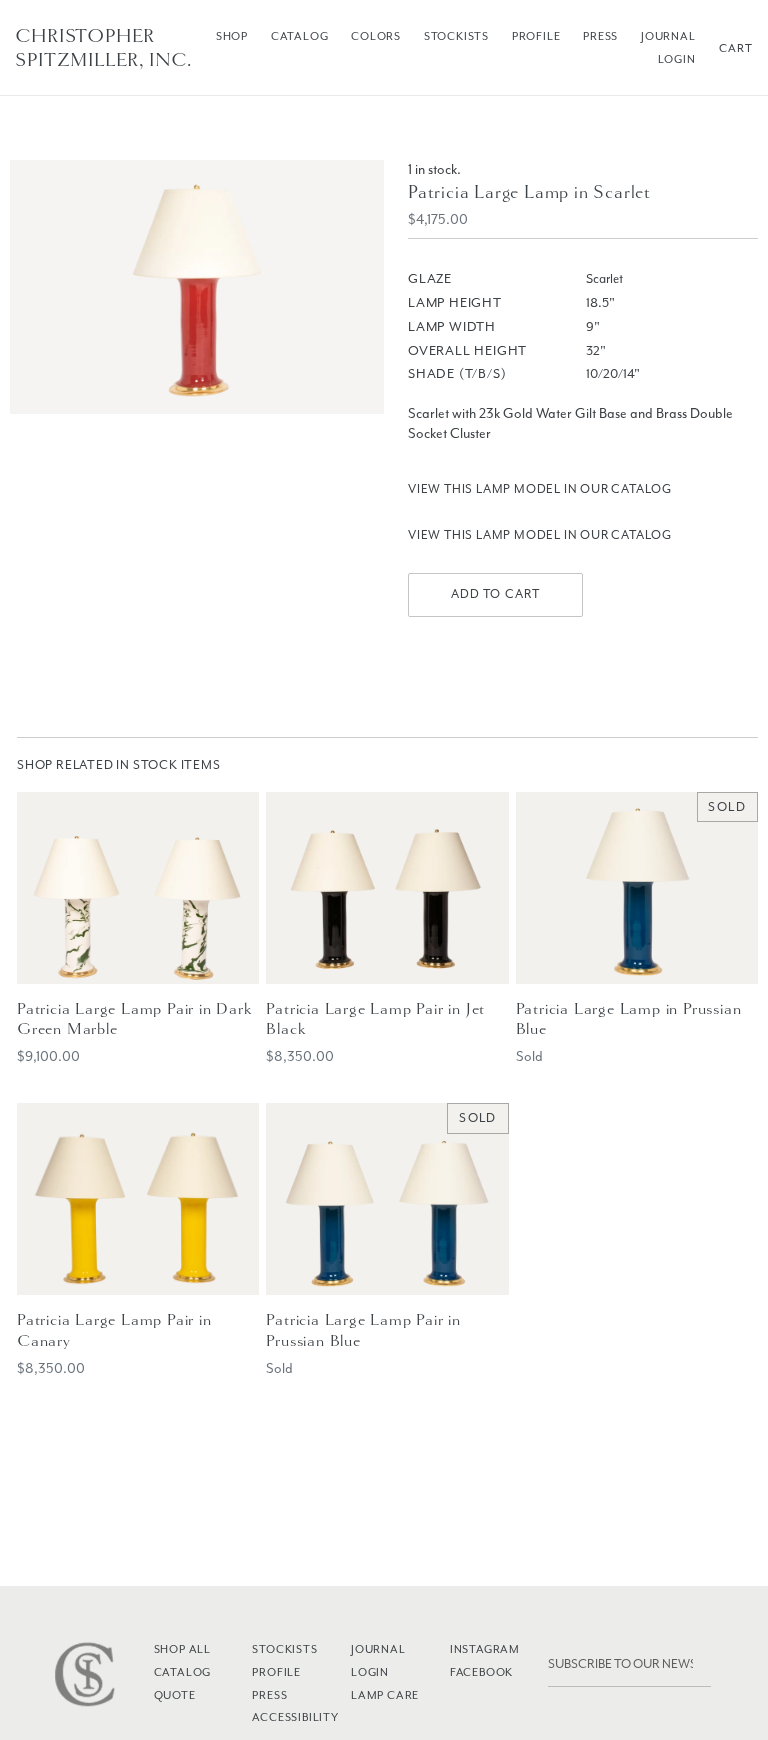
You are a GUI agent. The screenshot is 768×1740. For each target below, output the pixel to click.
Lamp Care (385, 1695)
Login (677, 59)
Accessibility (295, 1717)
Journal (668, 36)
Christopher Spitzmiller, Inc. (103, 48)
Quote (175, 1695)
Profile (536, 36)
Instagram (485, 1649)
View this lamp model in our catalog (540, 489)
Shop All (182, 1649)
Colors (376, 36)
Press (600, 36)
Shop (232, 36)
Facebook (481, 1672)
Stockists (456, 36)
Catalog (300, 36)
